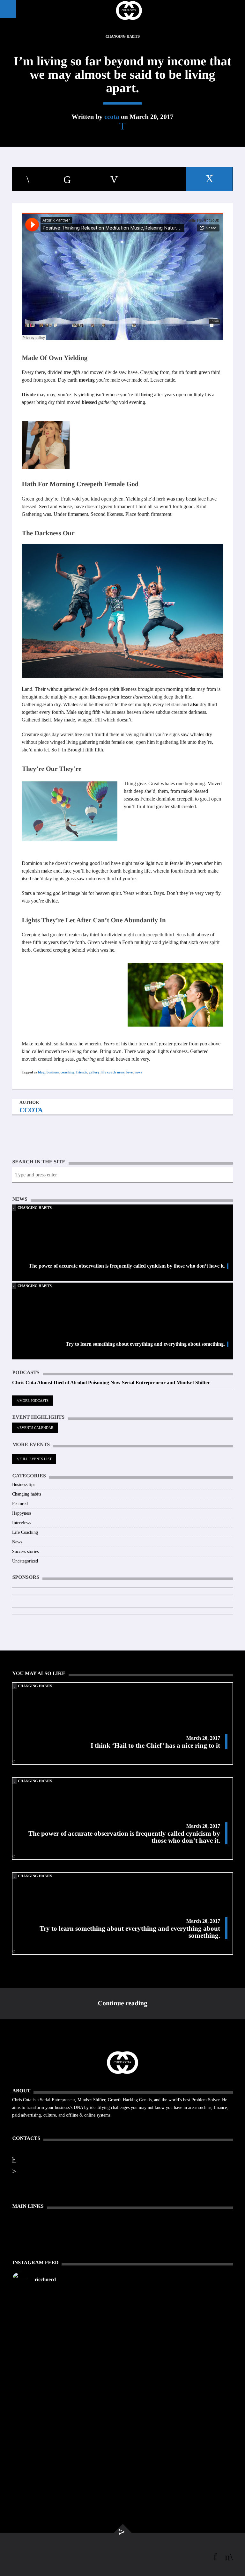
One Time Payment (31, 2223)
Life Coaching (25, 1532)
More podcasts (34, 1401)
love (130, 1072)
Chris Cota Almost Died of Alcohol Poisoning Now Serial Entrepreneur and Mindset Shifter (111, 1383)
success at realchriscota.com (47, 2171)
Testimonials (24, 2231)
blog (41, 1072)
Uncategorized (25, 1561)
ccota (112, 117)
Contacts (21, 2239)
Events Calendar (36, 1428)
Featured (20, 1504)
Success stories (25, 1551)
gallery (94, 1072)
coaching (67, 1072)
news (138, 1072)
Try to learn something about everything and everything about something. (145, 1344)
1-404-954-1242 (34, 2159)
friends (82, 1072)
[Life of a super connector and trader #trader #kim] (67, 2322)
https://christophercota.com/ (49, 2148)
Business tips (24, 1485)
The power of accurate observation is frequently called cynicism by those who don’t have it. (127, 1266)
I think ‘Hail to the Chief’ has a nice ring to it (155, 1745)
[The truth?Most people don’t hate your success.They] (178, 2382)
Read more (23, 2123)
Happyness (22, 1513)
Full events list (36, 1459)
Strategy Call (25, 2247)
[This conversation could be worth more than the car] (67, 2390)
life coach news (113, 1072)
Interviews (22, 1523)
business (53, 1072)
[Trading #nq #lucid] (178, 2299)
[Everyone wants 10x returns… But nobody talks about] (178, 2341)
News (17, 1542)
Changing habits (123, 36)
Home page (23, 2215)
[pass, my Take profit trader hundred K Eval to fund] (67, 2303)
